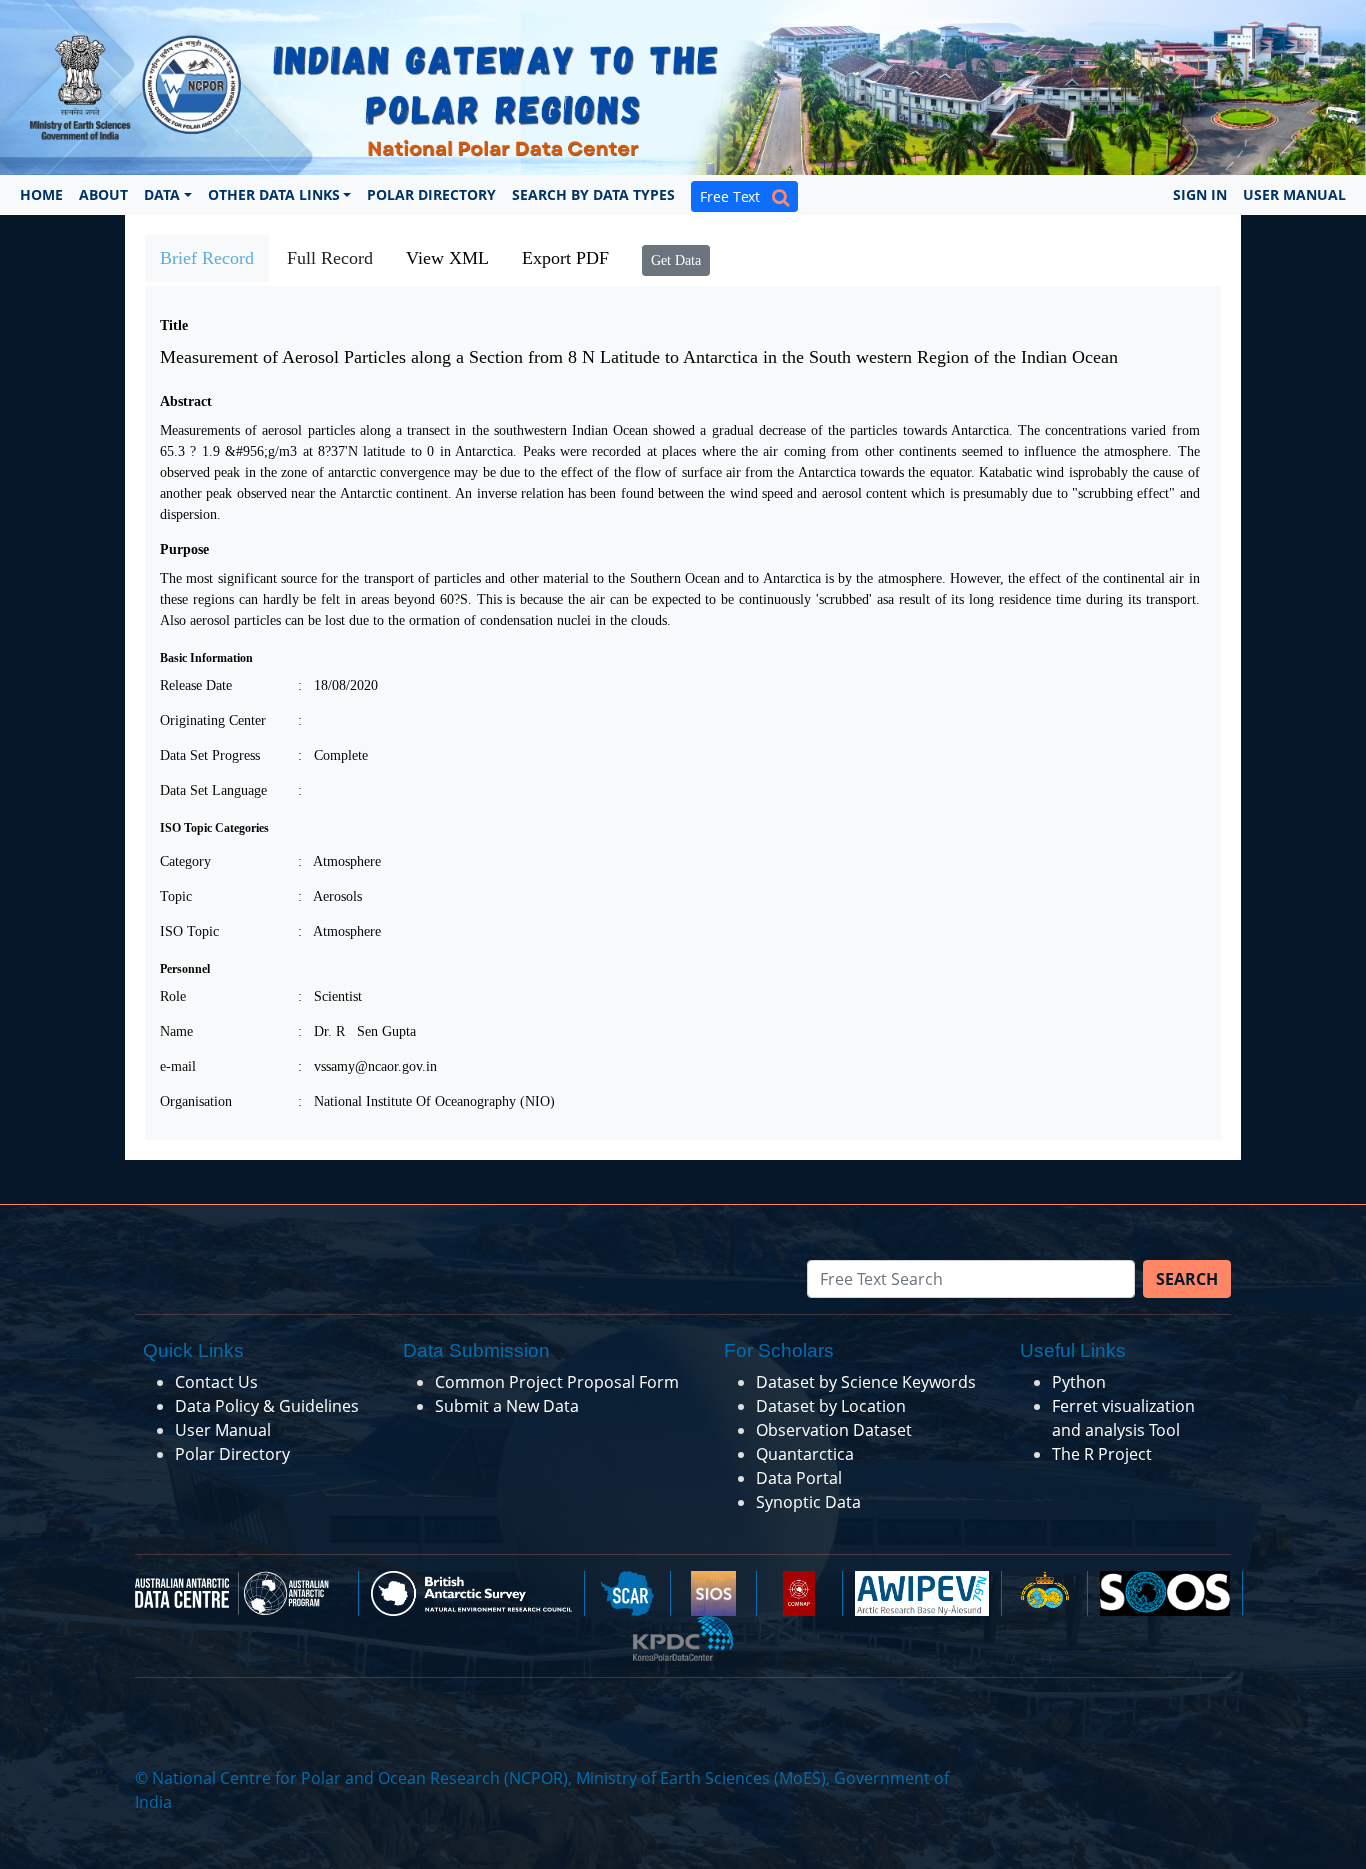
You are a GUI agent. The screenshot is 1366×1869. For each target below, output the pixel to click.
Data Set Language (213, 790)
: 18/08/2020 (338, 685)
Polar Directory (431, 194)
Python (1079, 1382)
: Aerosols (330, 896)
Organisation (196, 1101)
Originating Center (213, 720)
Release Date (196, 685)
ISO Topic (189, 931)
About (103, 194)
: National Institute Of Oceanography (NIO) (426, 1101)
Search (1187, 1279)
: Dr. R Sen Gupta (357, 1031)
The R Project (1102, 1454)
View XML (447, 258)
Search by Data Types (593, 194)
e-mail (178, 1066)
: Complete (333, 755)
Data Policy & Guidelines (267, 1406)
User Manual (1294, 194)
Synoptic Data (808, 1502)
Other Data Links (274, 194)
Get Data (676, 260)
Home (41, 194)
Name (176, 1031)
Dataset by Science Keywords (866, 1382)
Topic (176, 896)
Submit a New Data (507, 1406)
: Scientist (330, 996)
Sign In (1200, 194)
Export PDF (565, 258)
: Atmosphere (339, 861)
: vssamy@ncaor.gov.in (367, 1066)
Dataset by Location (831, 1406)
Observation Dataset (834, 1430)
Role (173, 996)
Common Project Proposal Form (557, 1382)
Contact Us (216, 1382)
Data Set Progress (210, 755)
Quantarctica (805, 1454)
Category (185, 861)
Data (162, 194)
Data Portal (799, 1478)
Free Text (736, 196)
